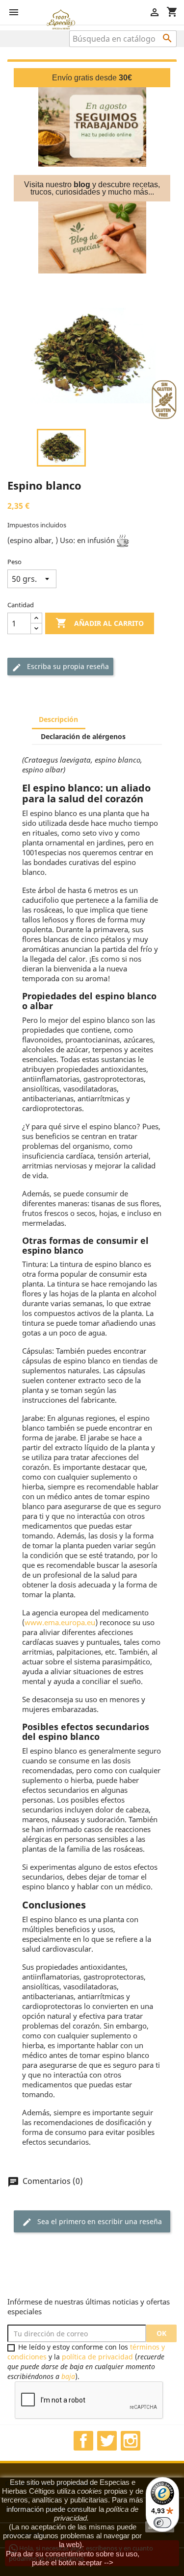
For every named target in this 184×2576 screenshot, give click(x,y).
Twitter (107, 2441)
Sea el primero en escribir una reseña (92, 2222)
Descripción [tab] (58, 719)
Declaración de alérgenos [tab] (83, 736)
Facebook (83, 2441)
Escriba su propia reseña (60, 667)
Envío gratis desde (92, 78)
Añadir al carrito (100, 623)
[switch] (162, 2523)
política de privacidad (97, 2357)
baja (68, 2376)
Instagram (131, 2441)
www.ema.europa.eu (60, 1622)
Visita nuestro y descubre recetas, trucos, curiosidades (92, 188)
